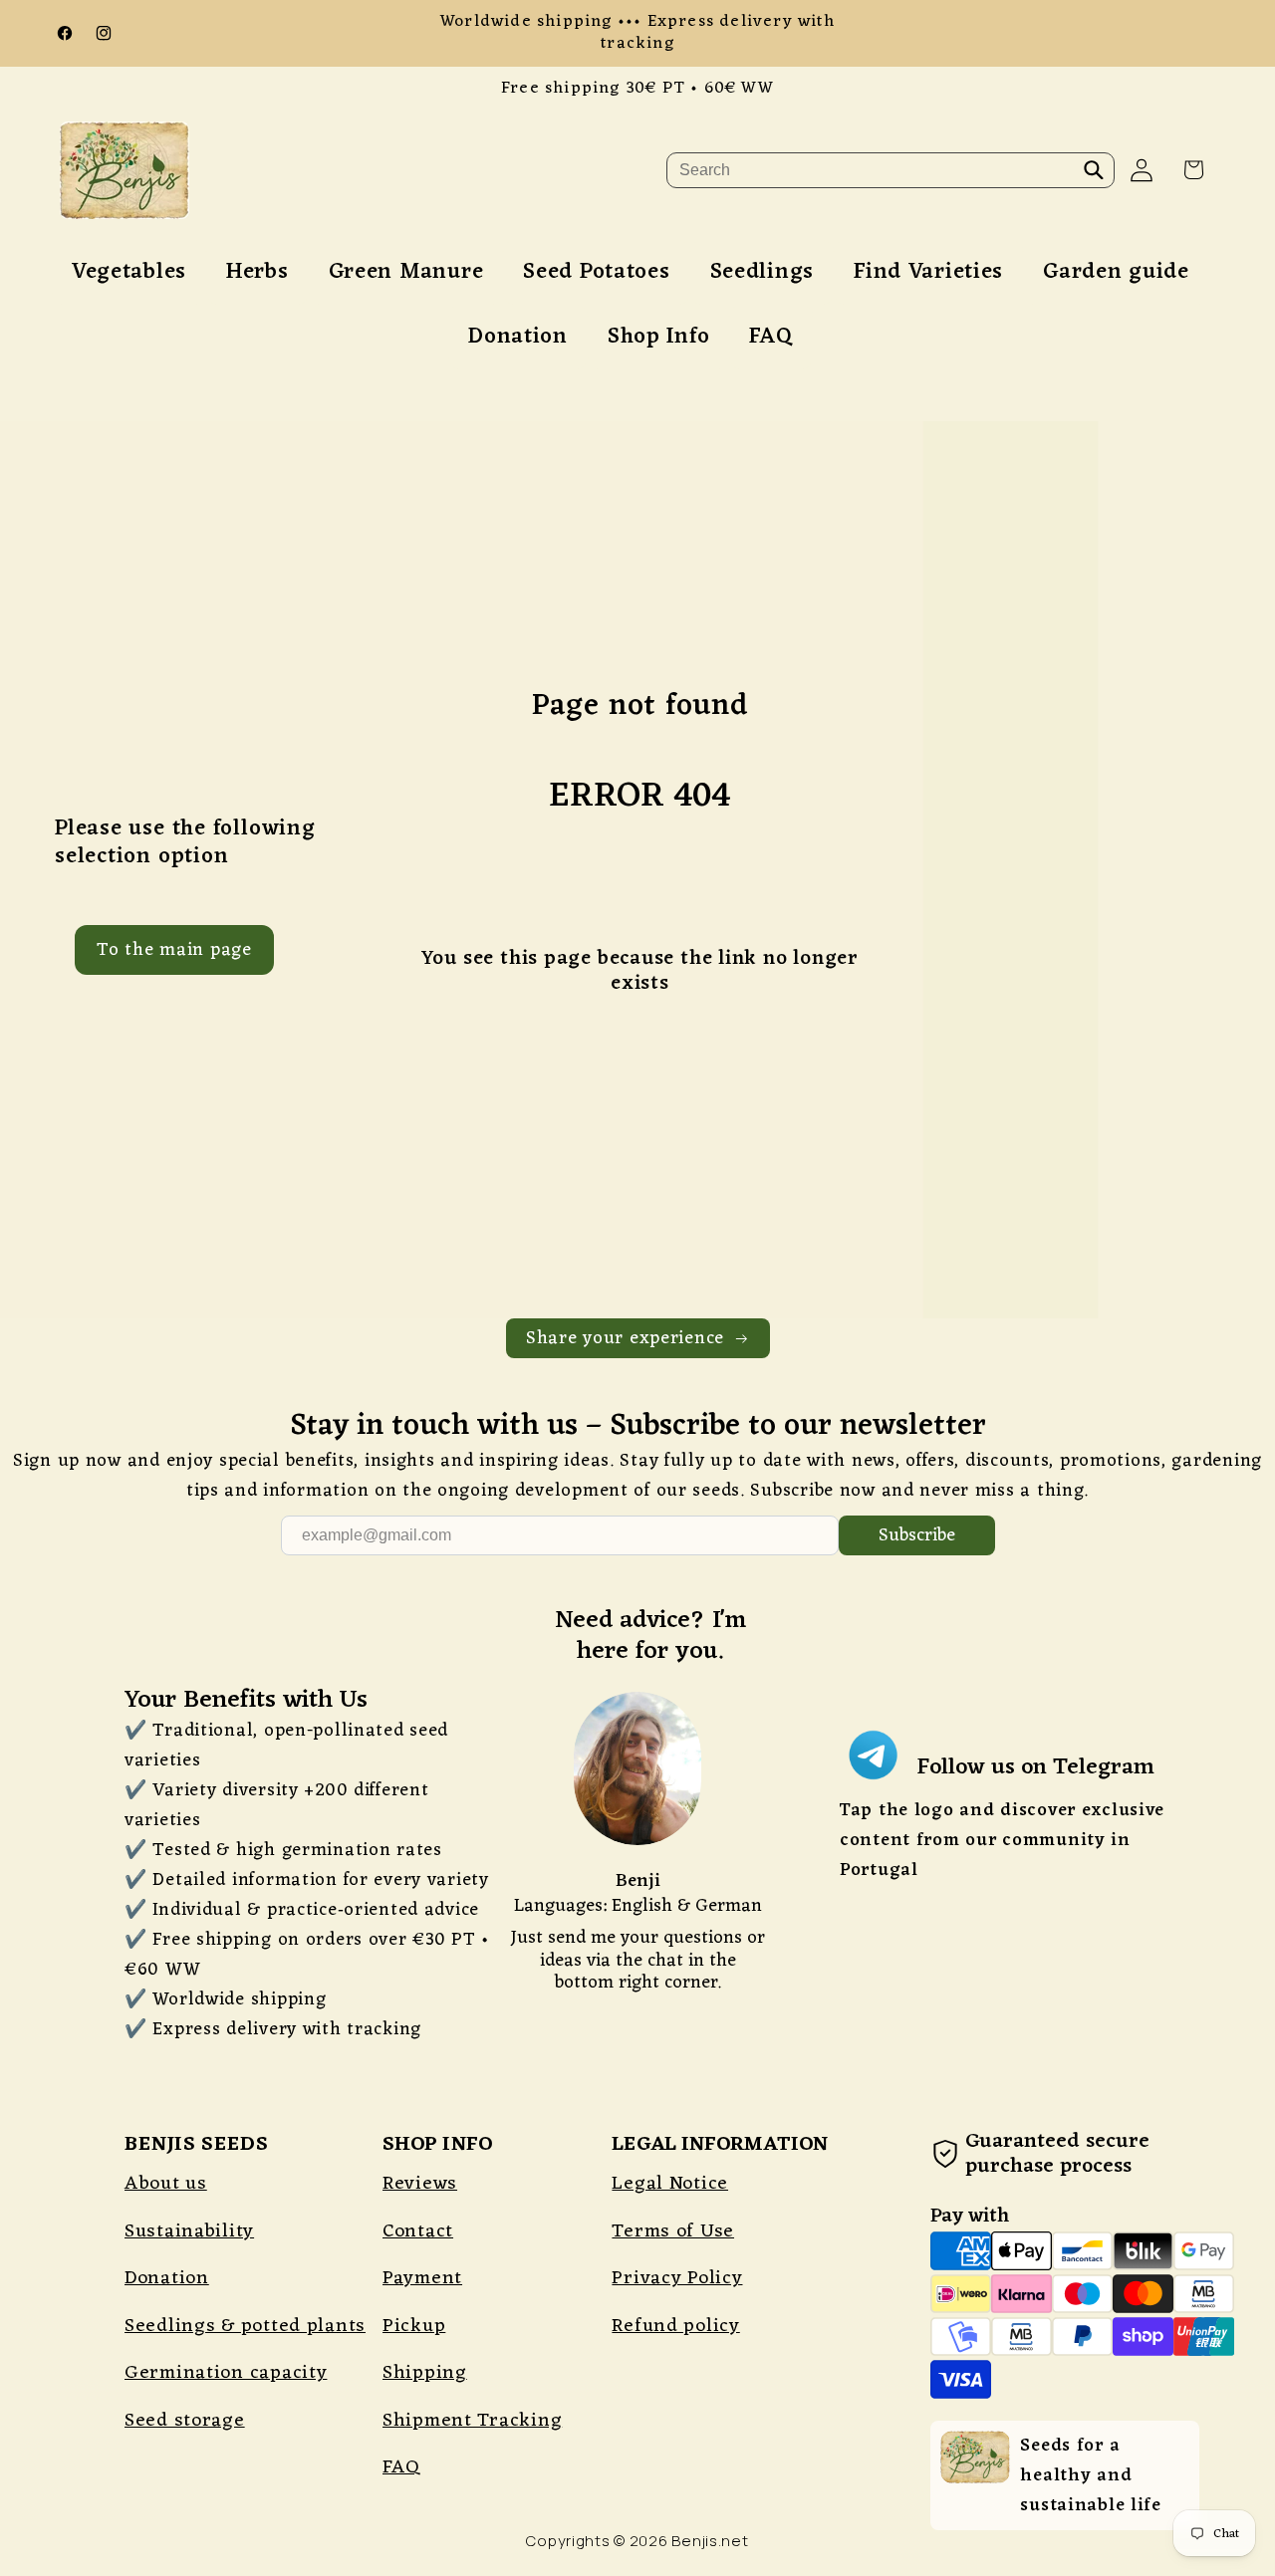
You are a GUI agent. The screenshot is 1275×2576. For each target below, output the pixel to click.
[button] (1194, 170)
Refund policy (675, 2326)
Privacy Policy (677, 2278)
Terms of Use (673, 2231)
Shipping (425, 2373)
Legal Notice (670, 2184)
